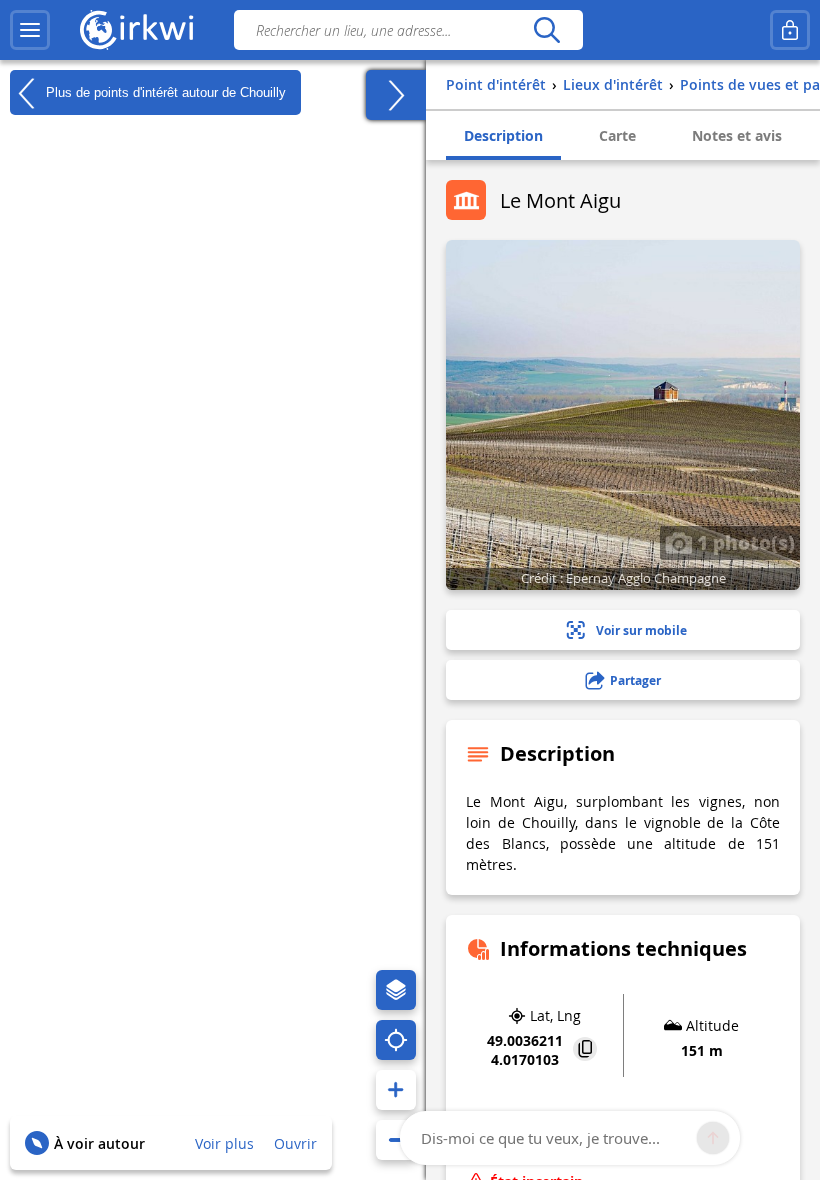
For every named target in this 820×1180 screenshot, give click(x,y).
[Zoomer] (396, 1090)
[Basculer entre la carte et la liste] (396, 95)
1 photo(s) (743, 542)
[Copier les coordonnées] (585, 1050)
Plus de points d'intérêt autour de (164, 91)
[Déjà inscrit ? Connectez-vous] (790, 30)
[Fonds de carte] (396, 990)
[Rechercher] (546, 30)
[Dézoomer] (396, 1140)
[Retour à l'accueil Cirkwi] (137, 30)
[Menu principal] (30, 30)
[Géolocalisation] (396, 1040)
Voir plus (224, 1143)
